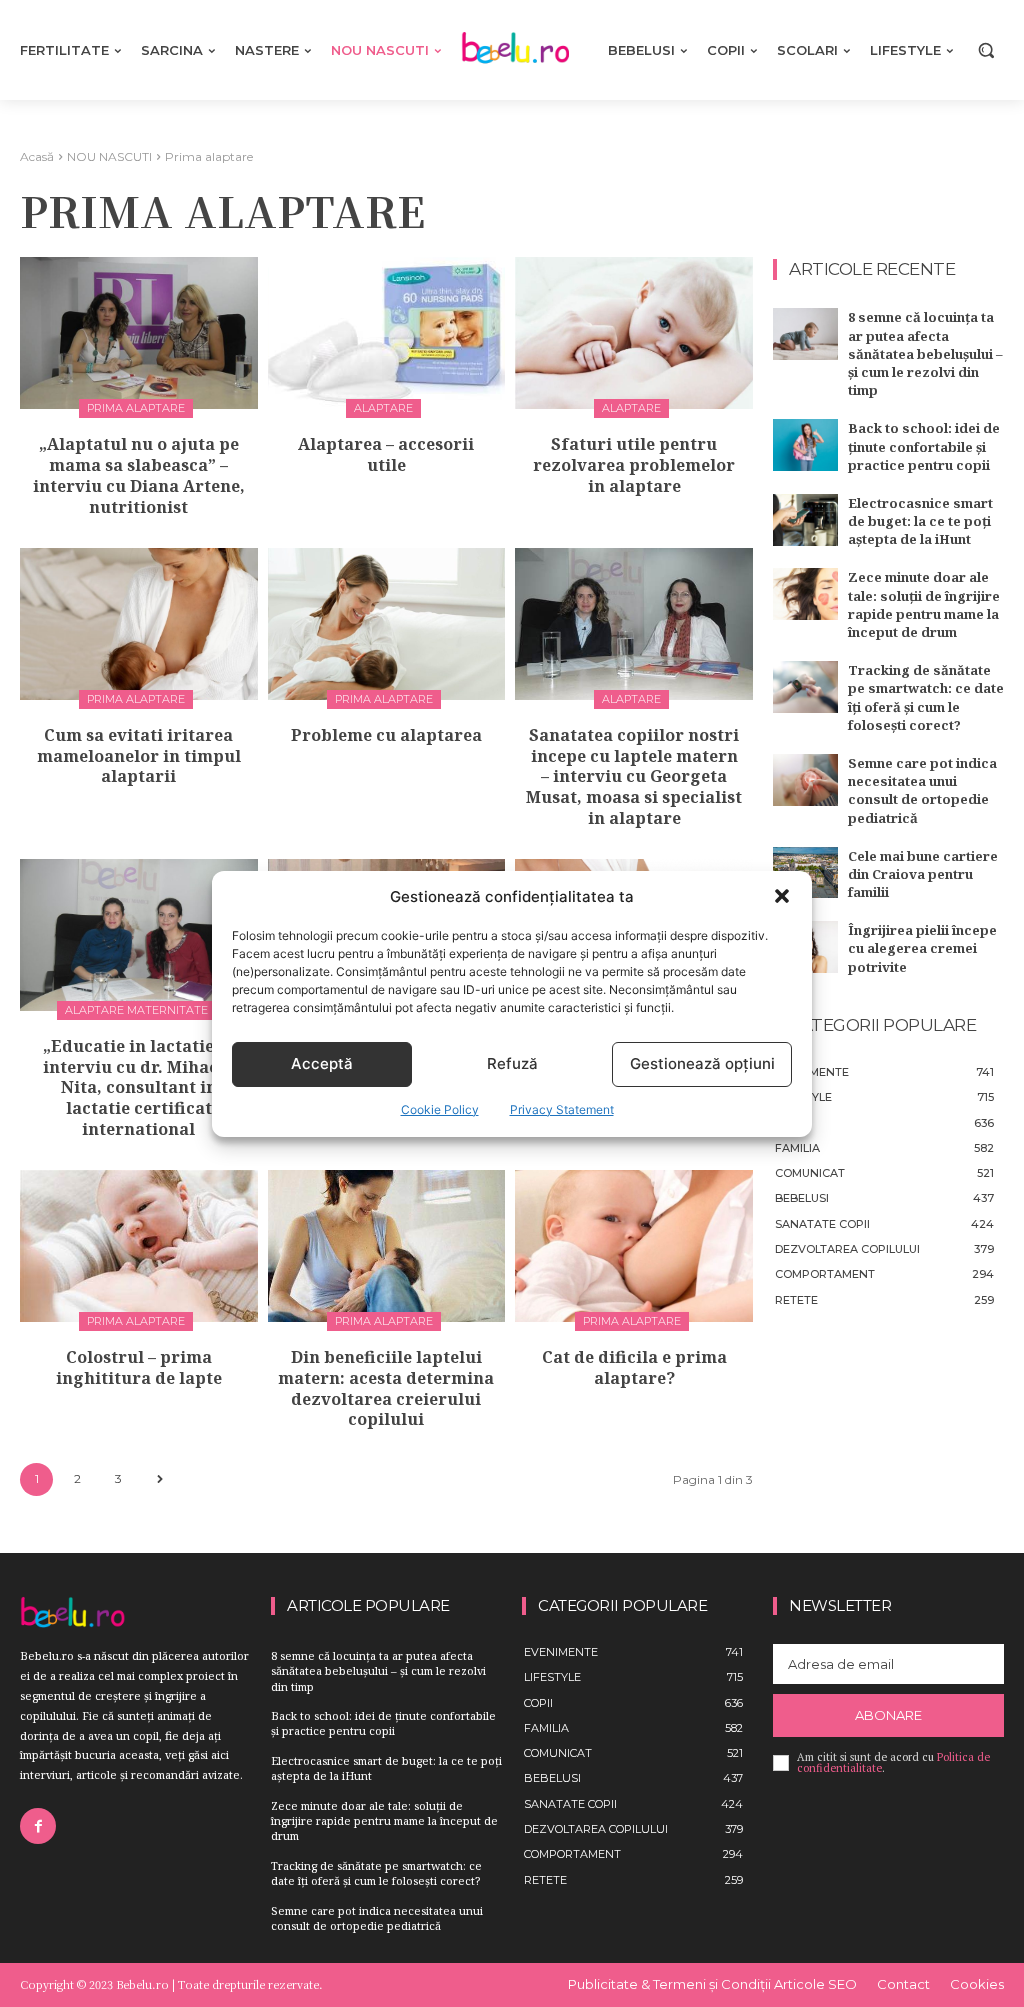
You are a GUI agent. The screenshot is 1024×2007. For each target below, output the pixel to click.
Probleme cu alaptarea (386, 735)
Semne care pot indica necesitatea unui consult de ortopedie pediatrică (922, 790)
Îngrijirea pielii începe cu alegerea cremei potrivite (922, 948)
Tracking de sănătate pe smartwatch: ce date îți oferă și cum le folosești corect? (926, 697)
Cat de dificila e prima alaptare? (634, 1367)
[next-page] (159, 1479)
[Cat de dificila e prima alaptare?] (634, 1246)
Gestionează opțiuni (702, 1063)
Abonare (888, 1715)
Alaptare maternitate (136, 1010)
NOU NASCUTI (109, 156)
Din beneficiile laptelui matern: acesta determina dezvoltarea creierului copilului (386, 1388)
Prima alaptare (136, 408)
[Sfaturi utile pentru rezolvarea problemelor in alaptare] (634, 333)
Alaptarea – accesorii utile (386, 454)
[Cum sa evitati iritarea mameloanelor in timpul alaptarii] (139, 624)
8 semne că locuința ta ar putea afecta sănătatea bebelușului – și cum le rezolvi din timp (925, 353)
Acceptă (322, 1063)
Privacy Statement (562, 1109)
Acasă (37, 156)
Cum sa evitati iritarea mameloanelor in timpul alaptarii (139, 756)
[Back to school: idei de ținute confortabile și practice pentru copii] (805, 445)
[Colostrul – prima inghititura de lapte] (139, 1246)
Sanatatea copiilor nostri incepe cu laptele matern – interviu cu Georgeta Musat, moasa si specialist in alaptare (634, 776)
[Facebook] (38, 1826)
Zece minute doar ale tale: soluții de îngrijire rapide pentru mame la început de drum (924, 604)
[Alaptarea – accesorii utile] (387, 333)
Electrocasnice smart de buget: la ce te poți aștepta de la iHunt (920, 521)
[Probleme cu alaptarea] (387, 624)
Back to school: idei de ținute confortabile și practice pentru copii (924, 446)
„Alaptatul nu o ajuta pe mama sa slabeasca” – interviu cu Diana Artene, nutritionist (139, 475)
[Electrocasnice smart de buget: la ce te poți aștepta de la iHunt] (805, 520)
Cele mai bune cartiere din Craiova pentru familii (923, 874)
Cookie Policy (440, 1109)
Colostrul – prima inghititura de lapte (139, 1367)
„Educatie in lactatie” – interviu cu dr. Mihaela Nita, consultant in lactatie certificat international (138, 1087)
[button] (782, 896)
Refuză (512, 1063)
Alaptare (383, 408)
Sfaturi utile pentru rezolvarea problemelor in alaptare (634, 465)
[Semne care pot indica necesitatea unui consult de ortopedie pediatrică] (805, 780)
